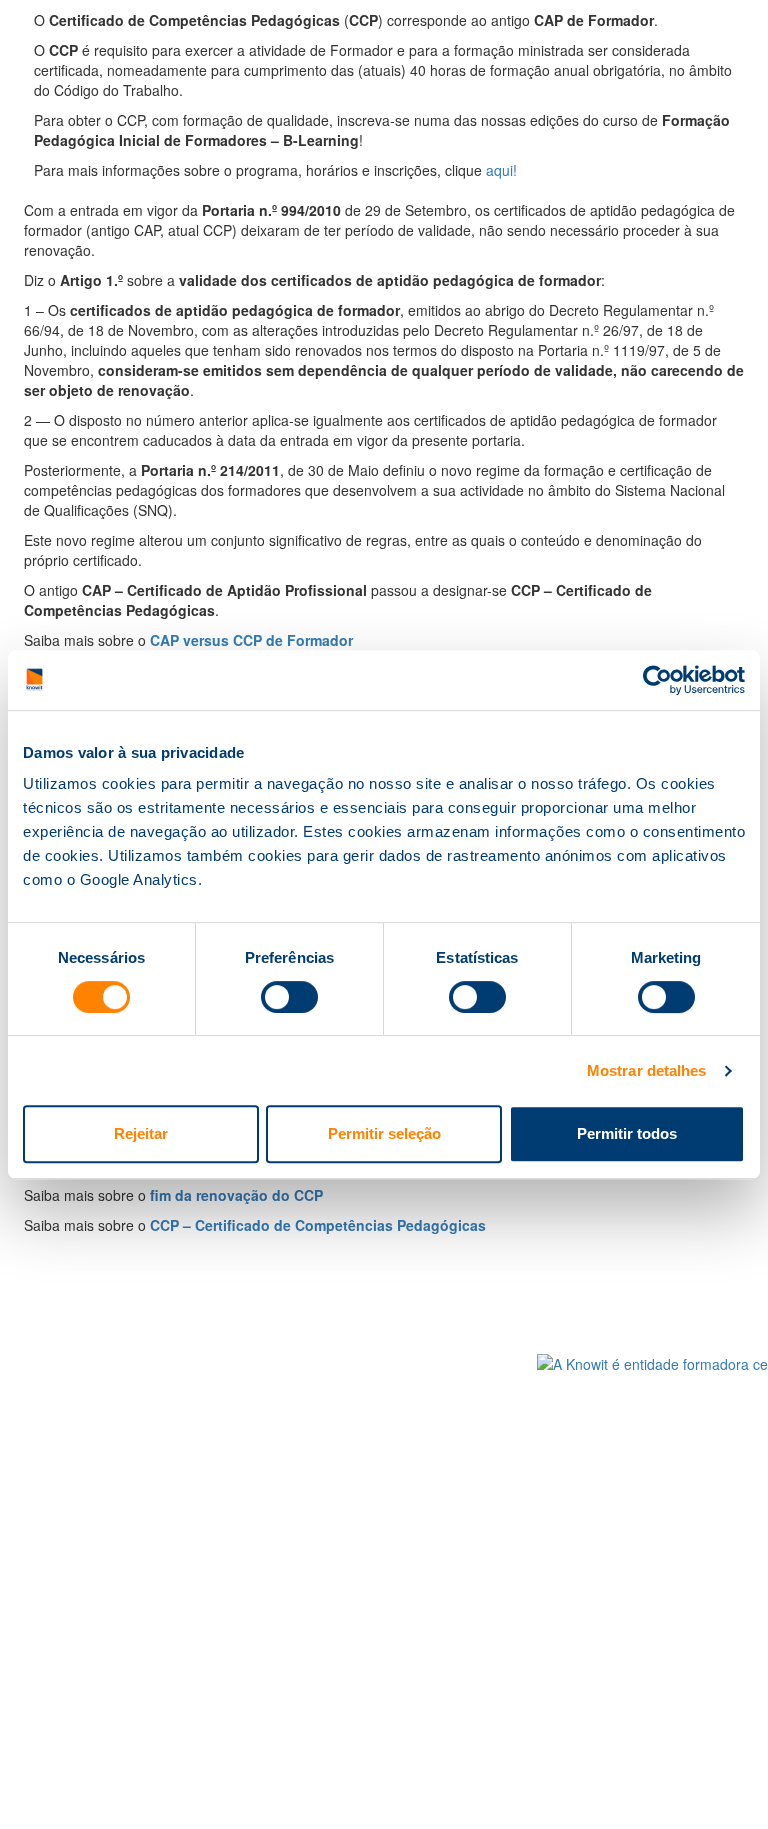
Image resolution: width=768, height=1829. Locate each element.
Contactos (482, 1365)
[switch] (289, 997)
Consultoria (263, 1365)
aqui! (501, 170)
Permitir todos (627, 1133)
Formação (145, 1365)
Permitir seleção (384, 1133)
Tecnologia (258, 1485)
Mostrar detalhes (647, 1070)
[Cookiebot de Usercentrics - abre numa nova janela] (657, 680)
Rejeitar (141, 1133)
